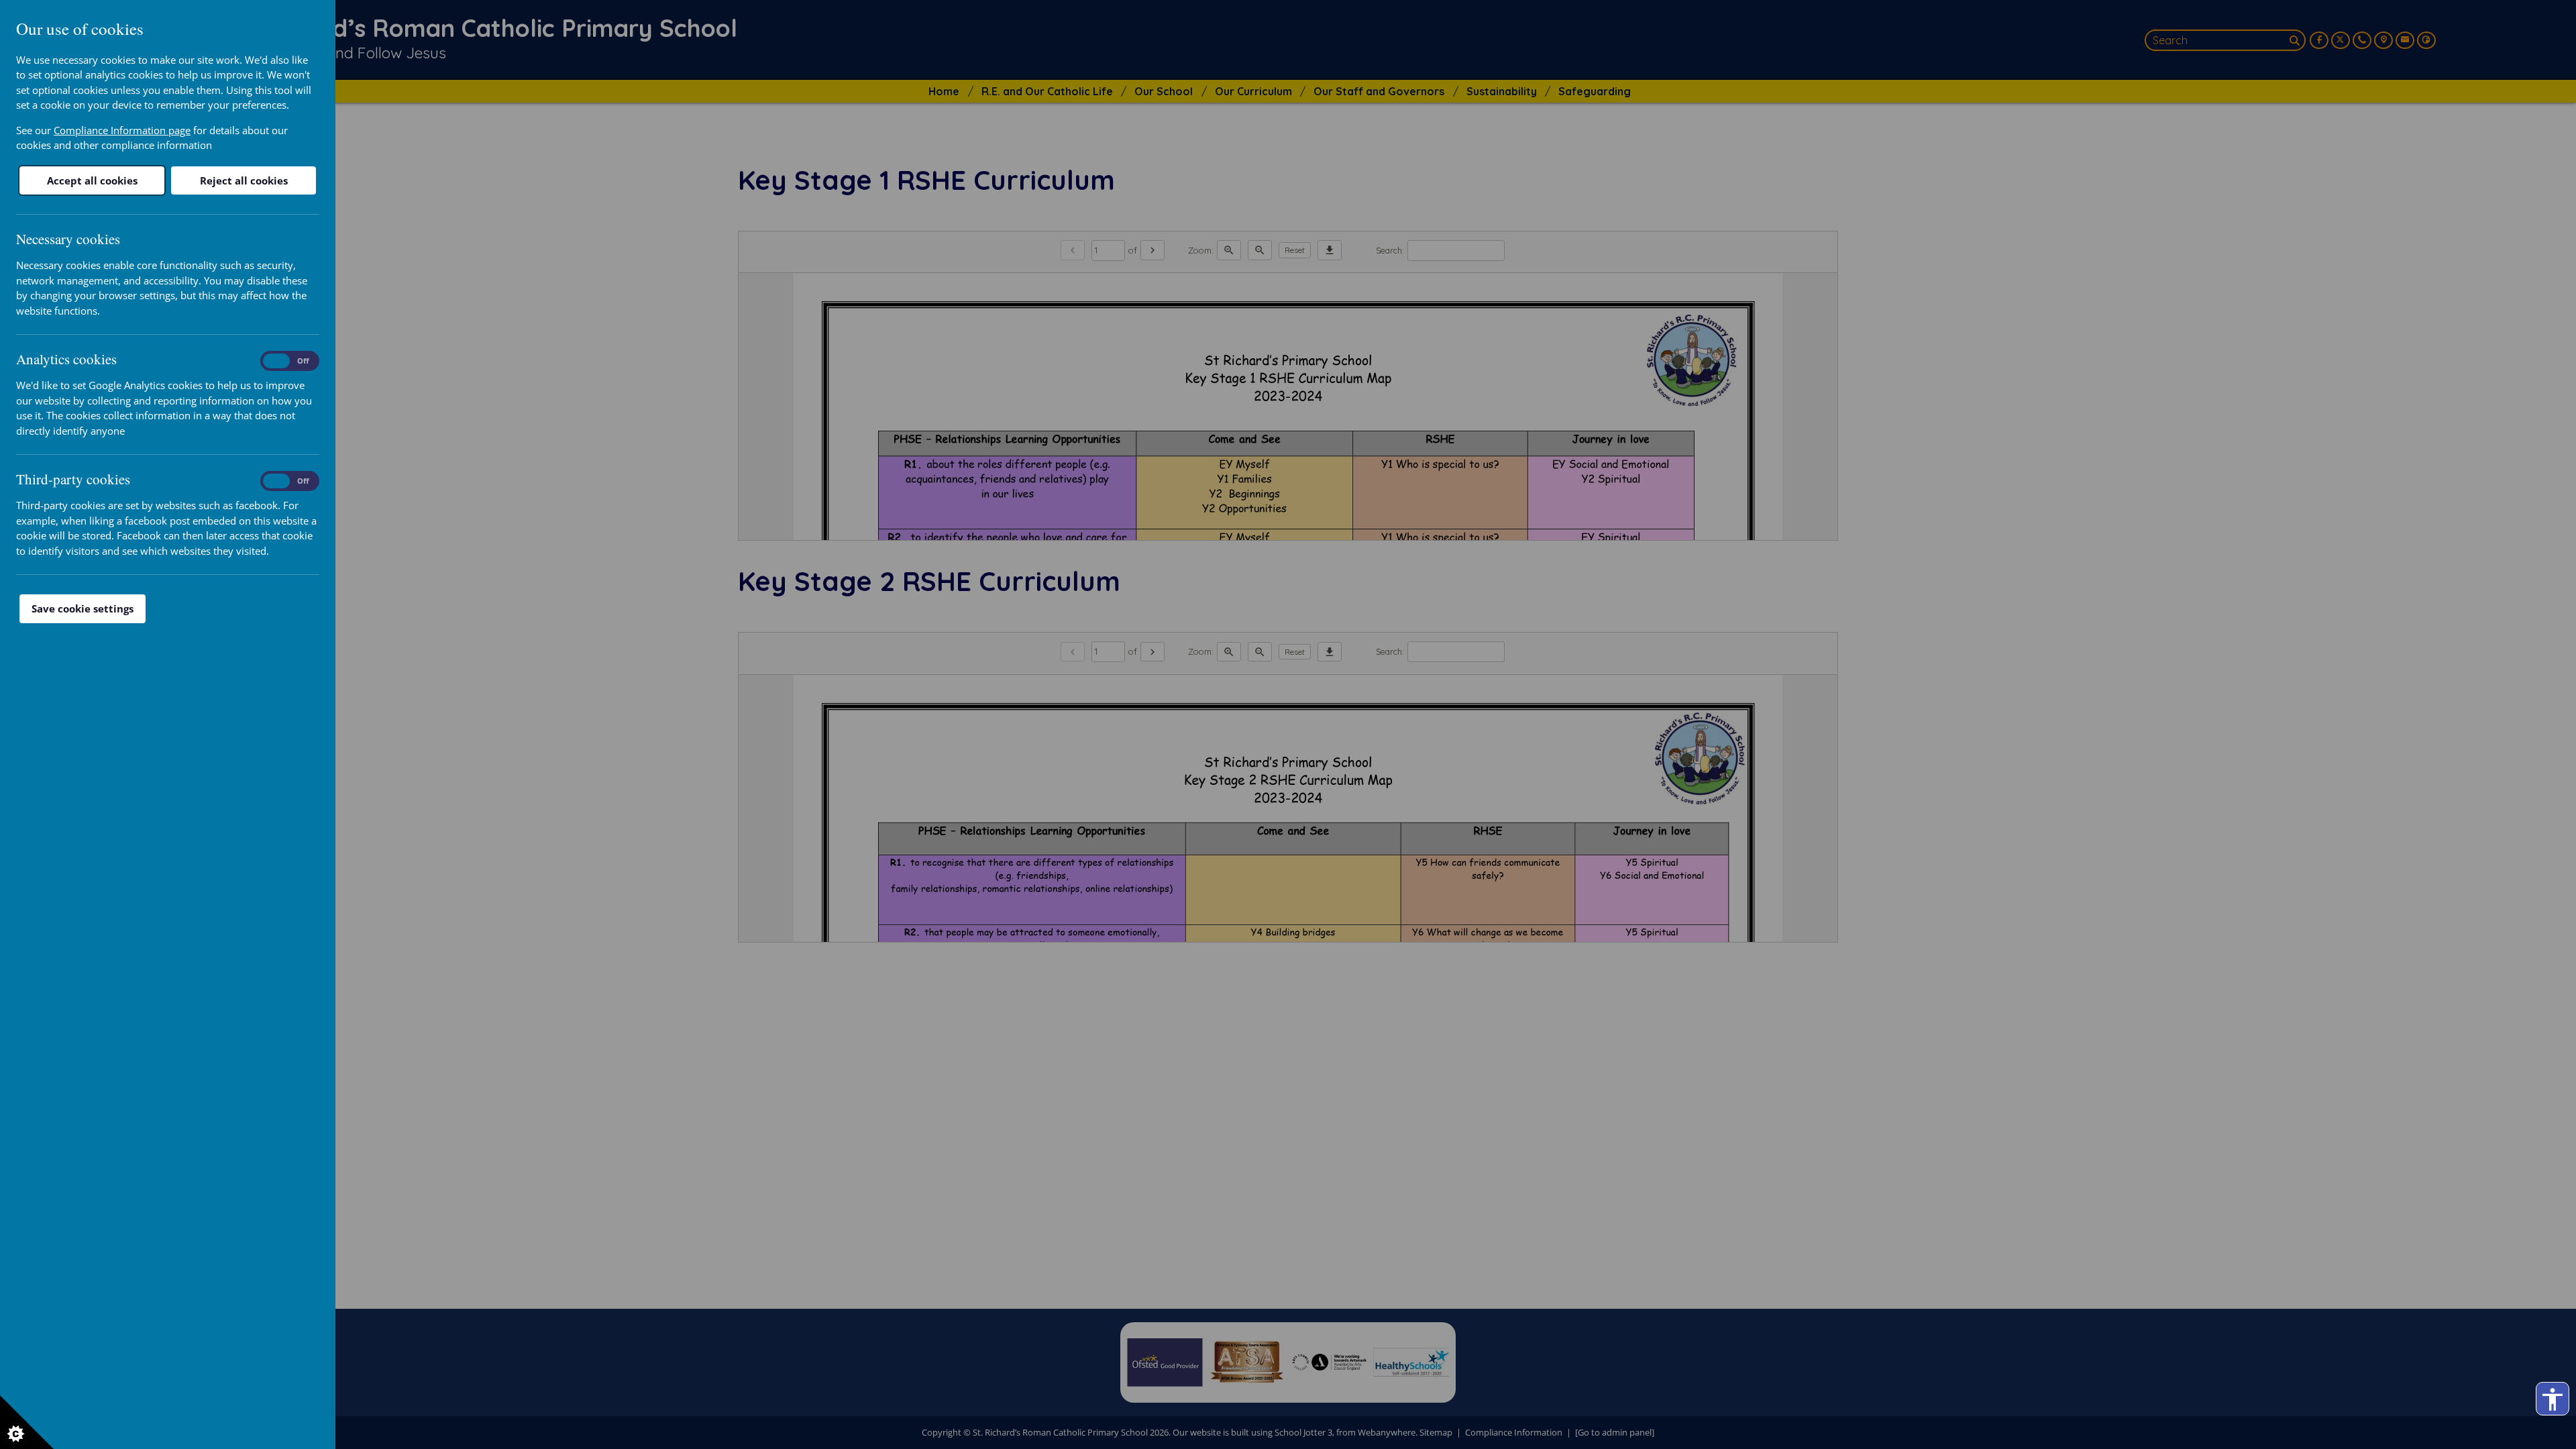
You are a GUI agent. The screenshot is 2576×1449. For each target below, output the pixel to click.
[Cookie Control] (27, 1422)
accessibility (2553, 1399)
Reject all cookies (244, 180)
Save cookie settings (83, 608)
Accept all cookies (92, 180)
